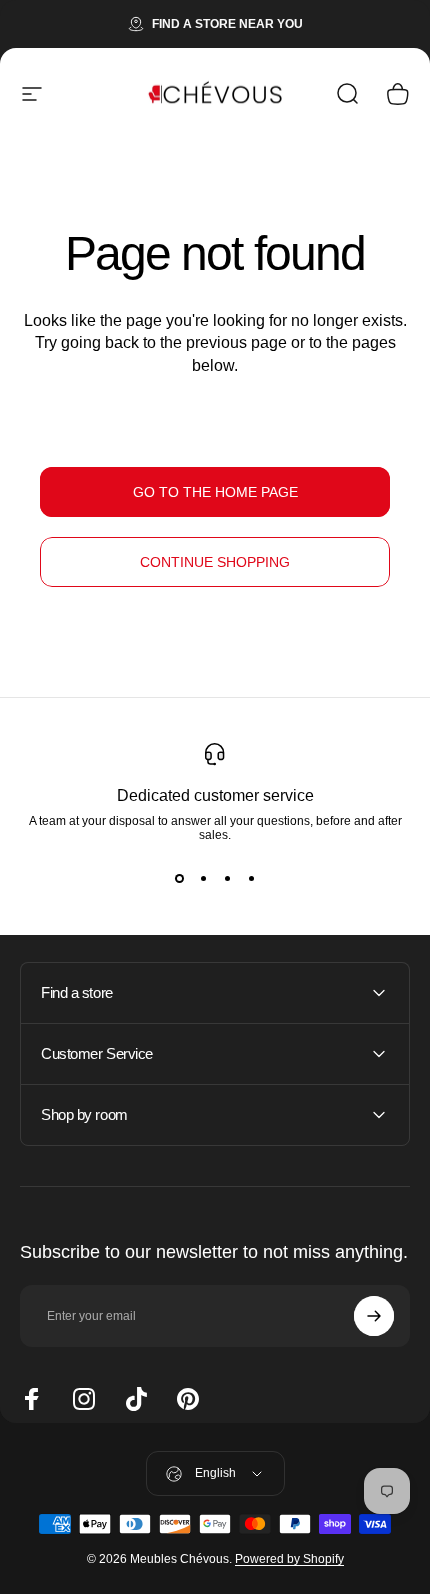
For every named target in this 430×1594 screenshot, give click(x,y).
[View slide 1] (179, 878)
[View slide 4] (251, 878)
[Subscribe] (374, 1316)
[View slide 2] (203, 878)
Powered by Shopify (289, 1559)
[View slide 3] (227, 878)
